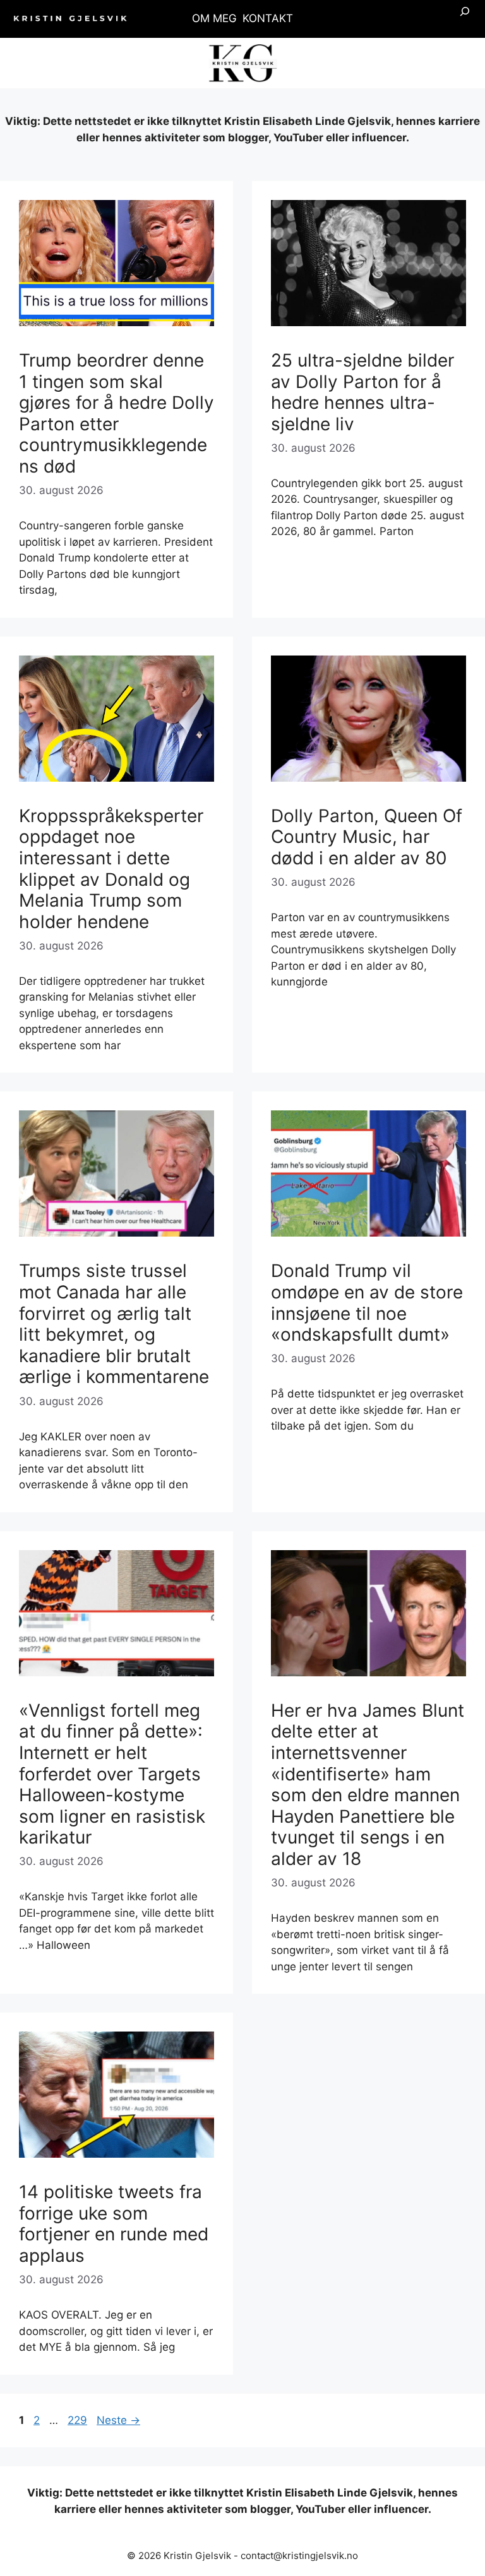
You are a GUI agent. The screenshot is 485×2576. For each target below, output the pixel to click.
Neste (118, 2420)
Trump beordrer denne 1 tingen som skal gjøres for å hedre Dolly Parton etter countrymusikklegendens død (117, 413)
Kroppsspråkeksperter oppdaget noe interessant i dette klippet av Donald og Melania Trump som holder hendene (111, 869)
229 (78, 2420)
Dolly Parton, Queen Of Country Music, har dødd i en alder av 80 (367, 837)
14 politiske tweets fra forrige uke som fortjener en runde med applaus (114, 2224)
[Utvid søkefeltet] (465, 19)
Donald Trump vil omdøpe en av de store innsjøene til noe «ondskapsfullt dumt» (367, 1303)
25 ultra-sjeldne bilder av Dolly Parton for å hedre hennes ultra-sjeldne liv (362, 392)
